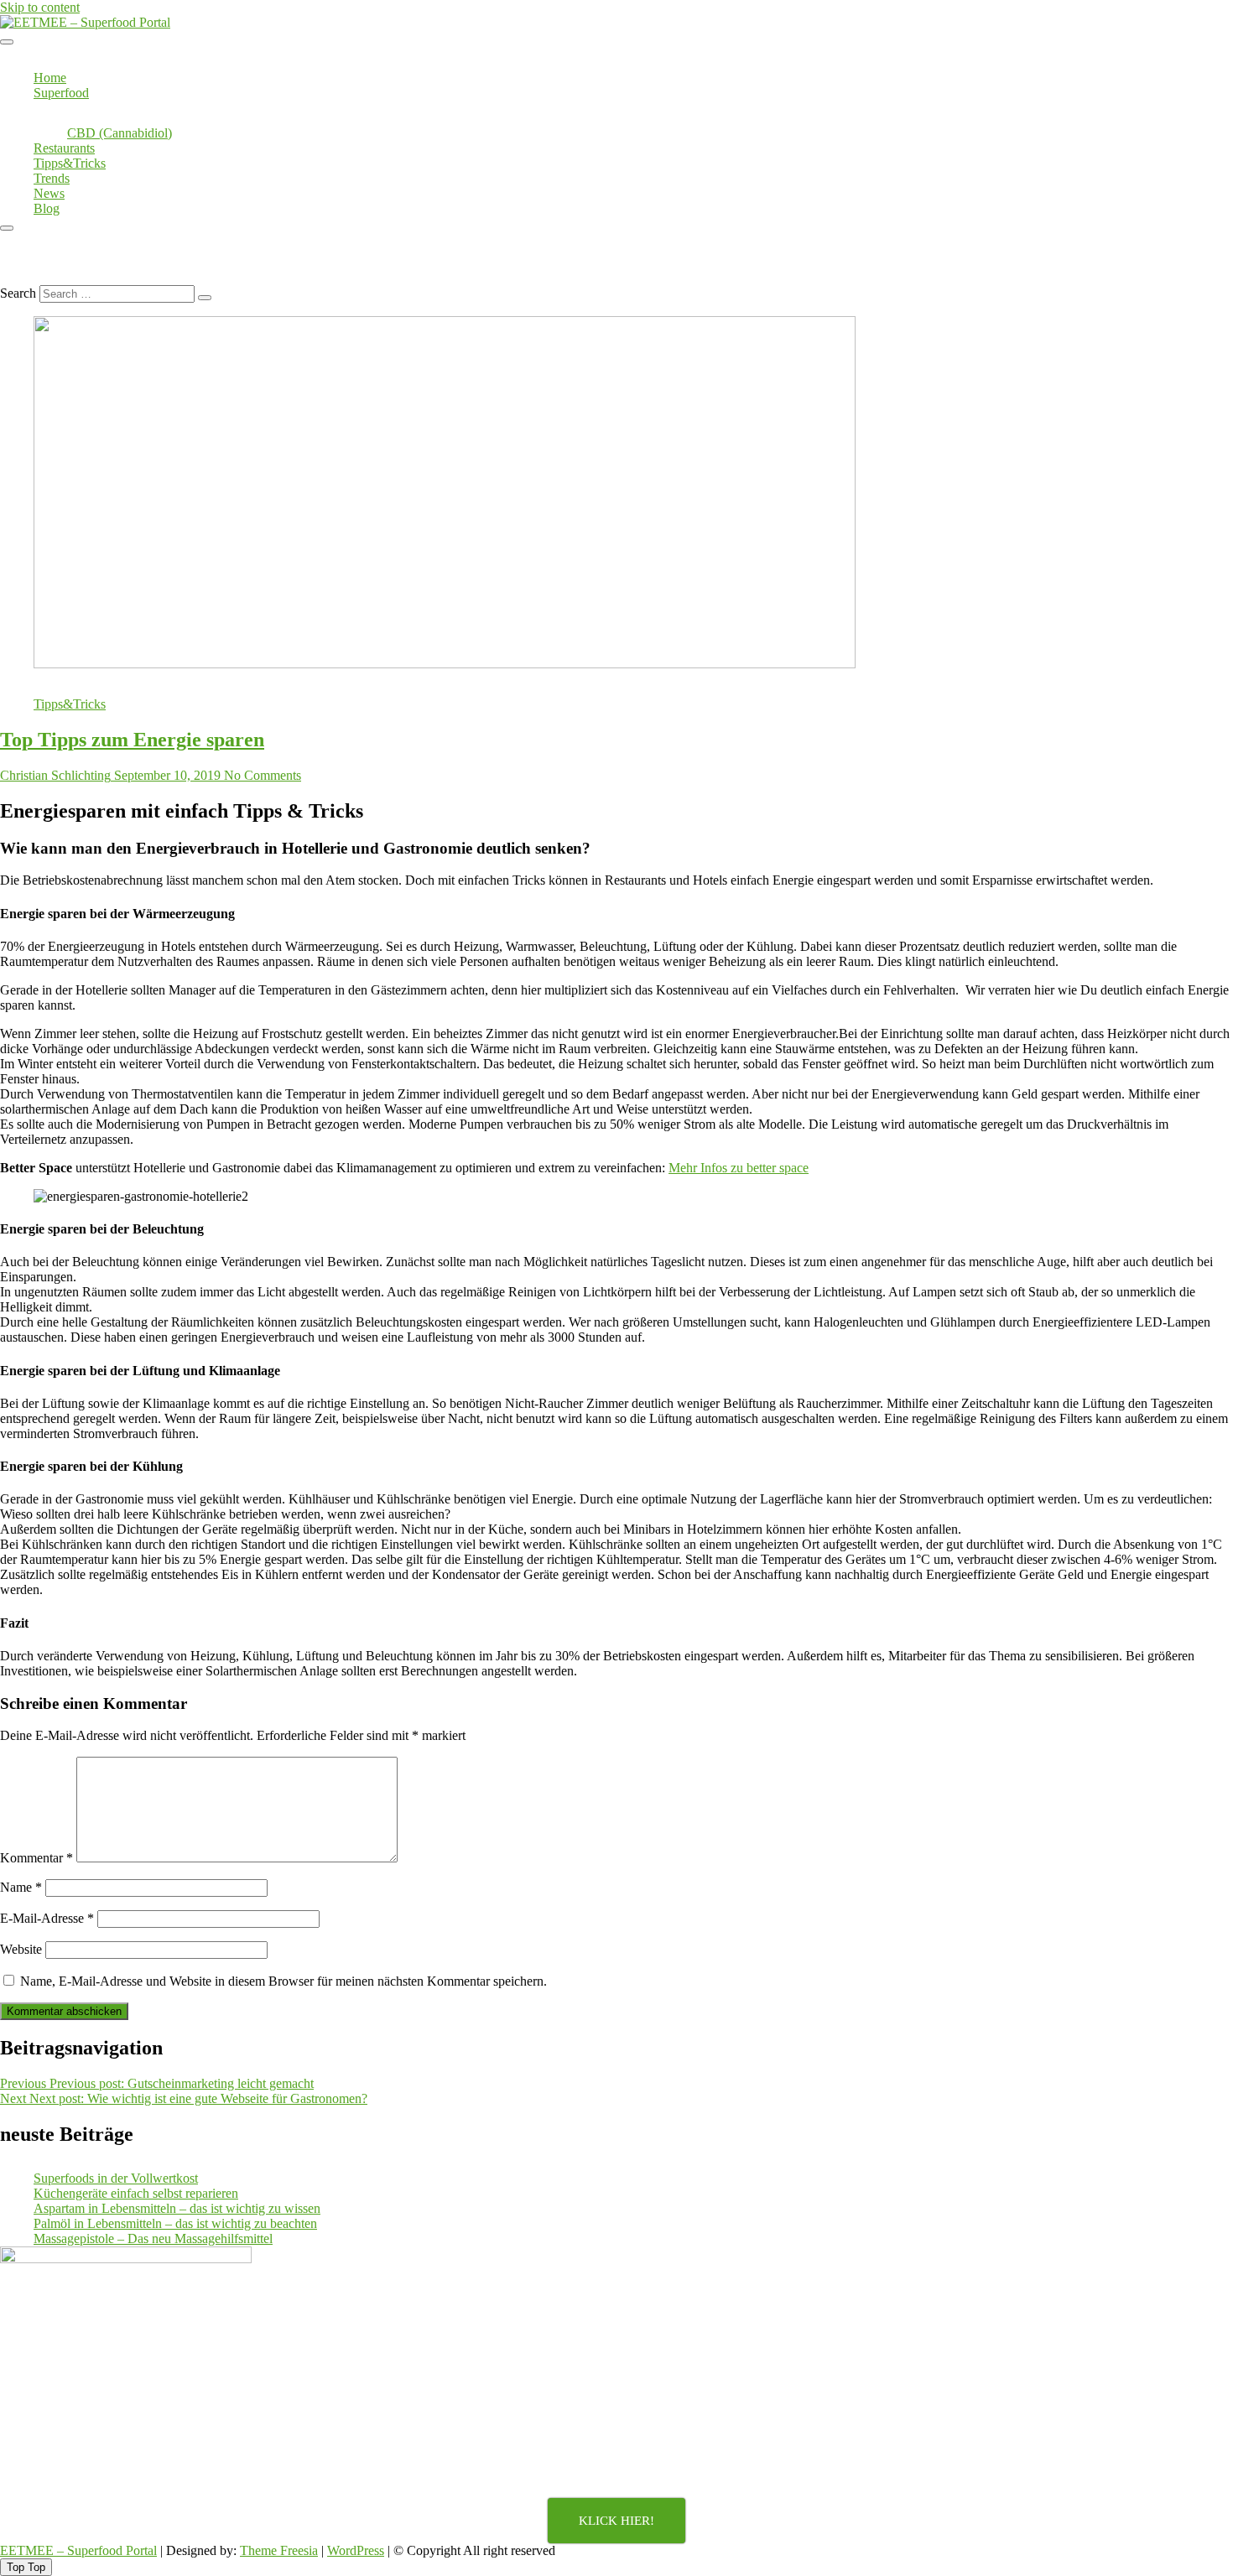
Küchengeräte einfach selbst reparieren (136, 2193)
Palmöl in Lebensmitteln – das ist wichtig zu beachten (175, 2223)
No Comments (263, 775)
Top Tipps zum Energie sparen (132, 740)
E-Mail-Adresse (47, 1918)
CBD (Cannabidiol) (120, 133)
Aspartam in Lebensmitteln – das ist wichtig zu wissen (177, 2208)
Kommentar (36, 1858)
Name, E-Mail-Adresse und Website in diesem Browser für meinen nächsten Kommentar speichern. (284, 1981)
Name (21, 1887)
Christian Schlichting (55, 775)
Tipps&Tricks (70, 163)
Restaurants (64, 148)
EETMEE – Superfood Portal (78, 2550)
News (49, 193)
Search (18, 293)
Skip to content (40, 7)
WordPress (356, 2550)
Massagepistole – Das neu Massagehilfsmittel (153, 2238)
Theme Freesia (279, 2550)
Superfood (61, 93)
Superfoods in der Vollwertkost (116, 2178)
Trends (52, 178)
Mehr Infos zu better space (739, 1168)
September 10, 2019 (167, 775)
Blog (47, 208)
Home (50, 78)
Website (21, 1949)
